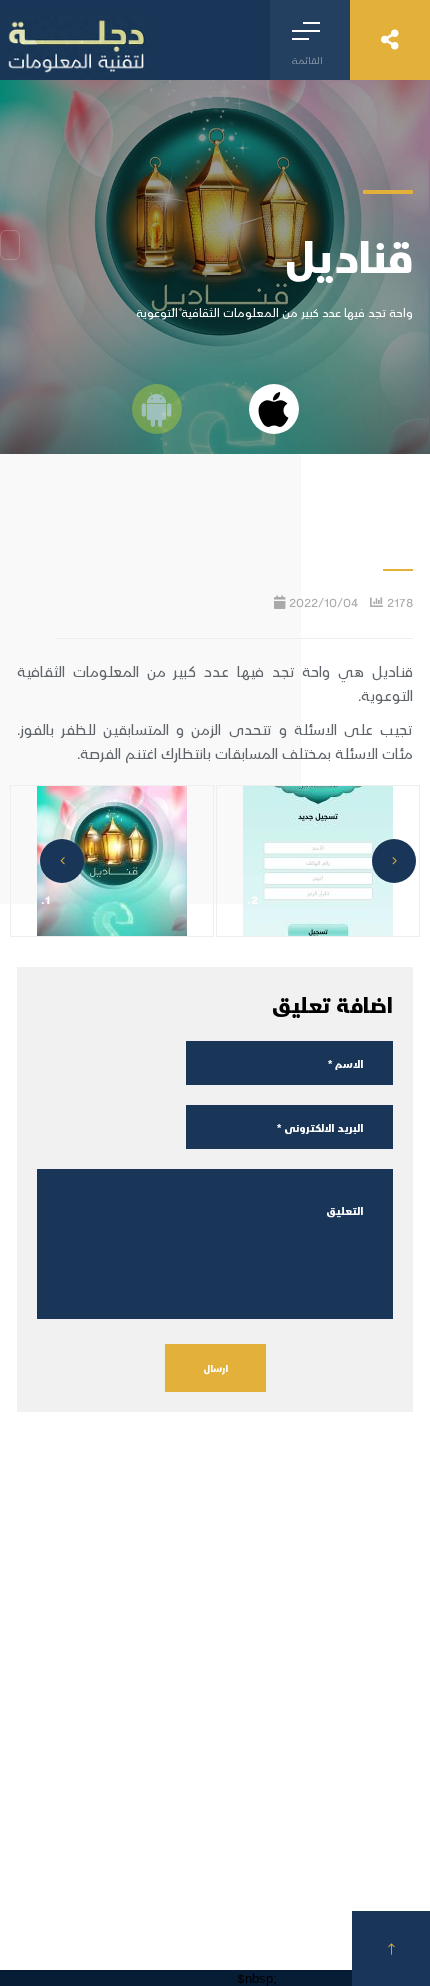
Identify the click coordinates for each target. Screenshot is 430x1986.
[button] (394, 861)
